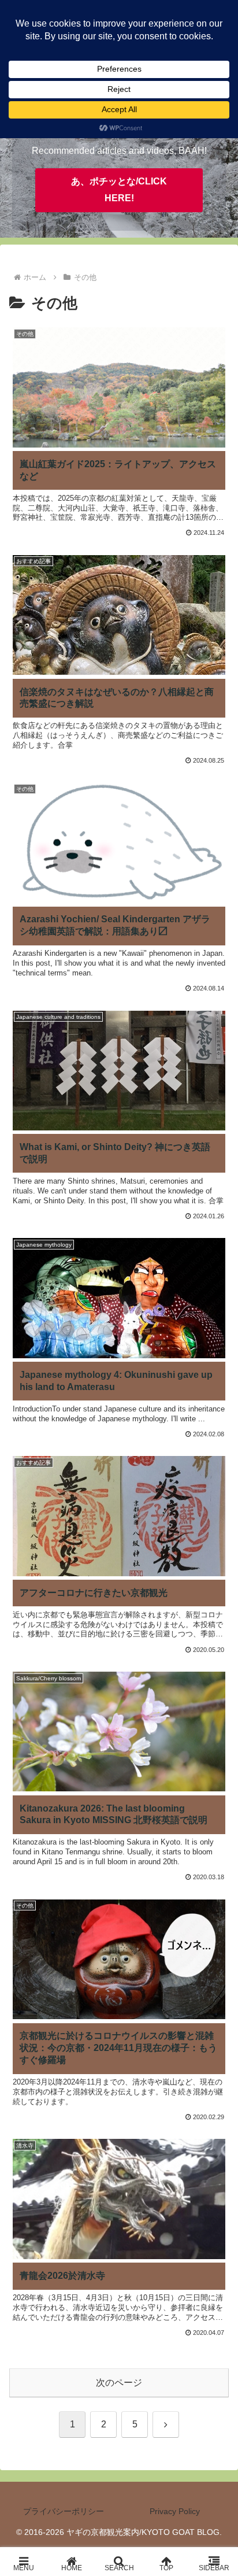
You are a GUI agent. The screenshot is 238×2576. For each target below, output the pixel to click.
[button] (214, 1832)
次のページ (119, 2383)
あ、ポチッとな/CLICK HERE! (119, 190)
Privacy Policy (175, 2511)
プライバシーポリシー (64, 2511)
